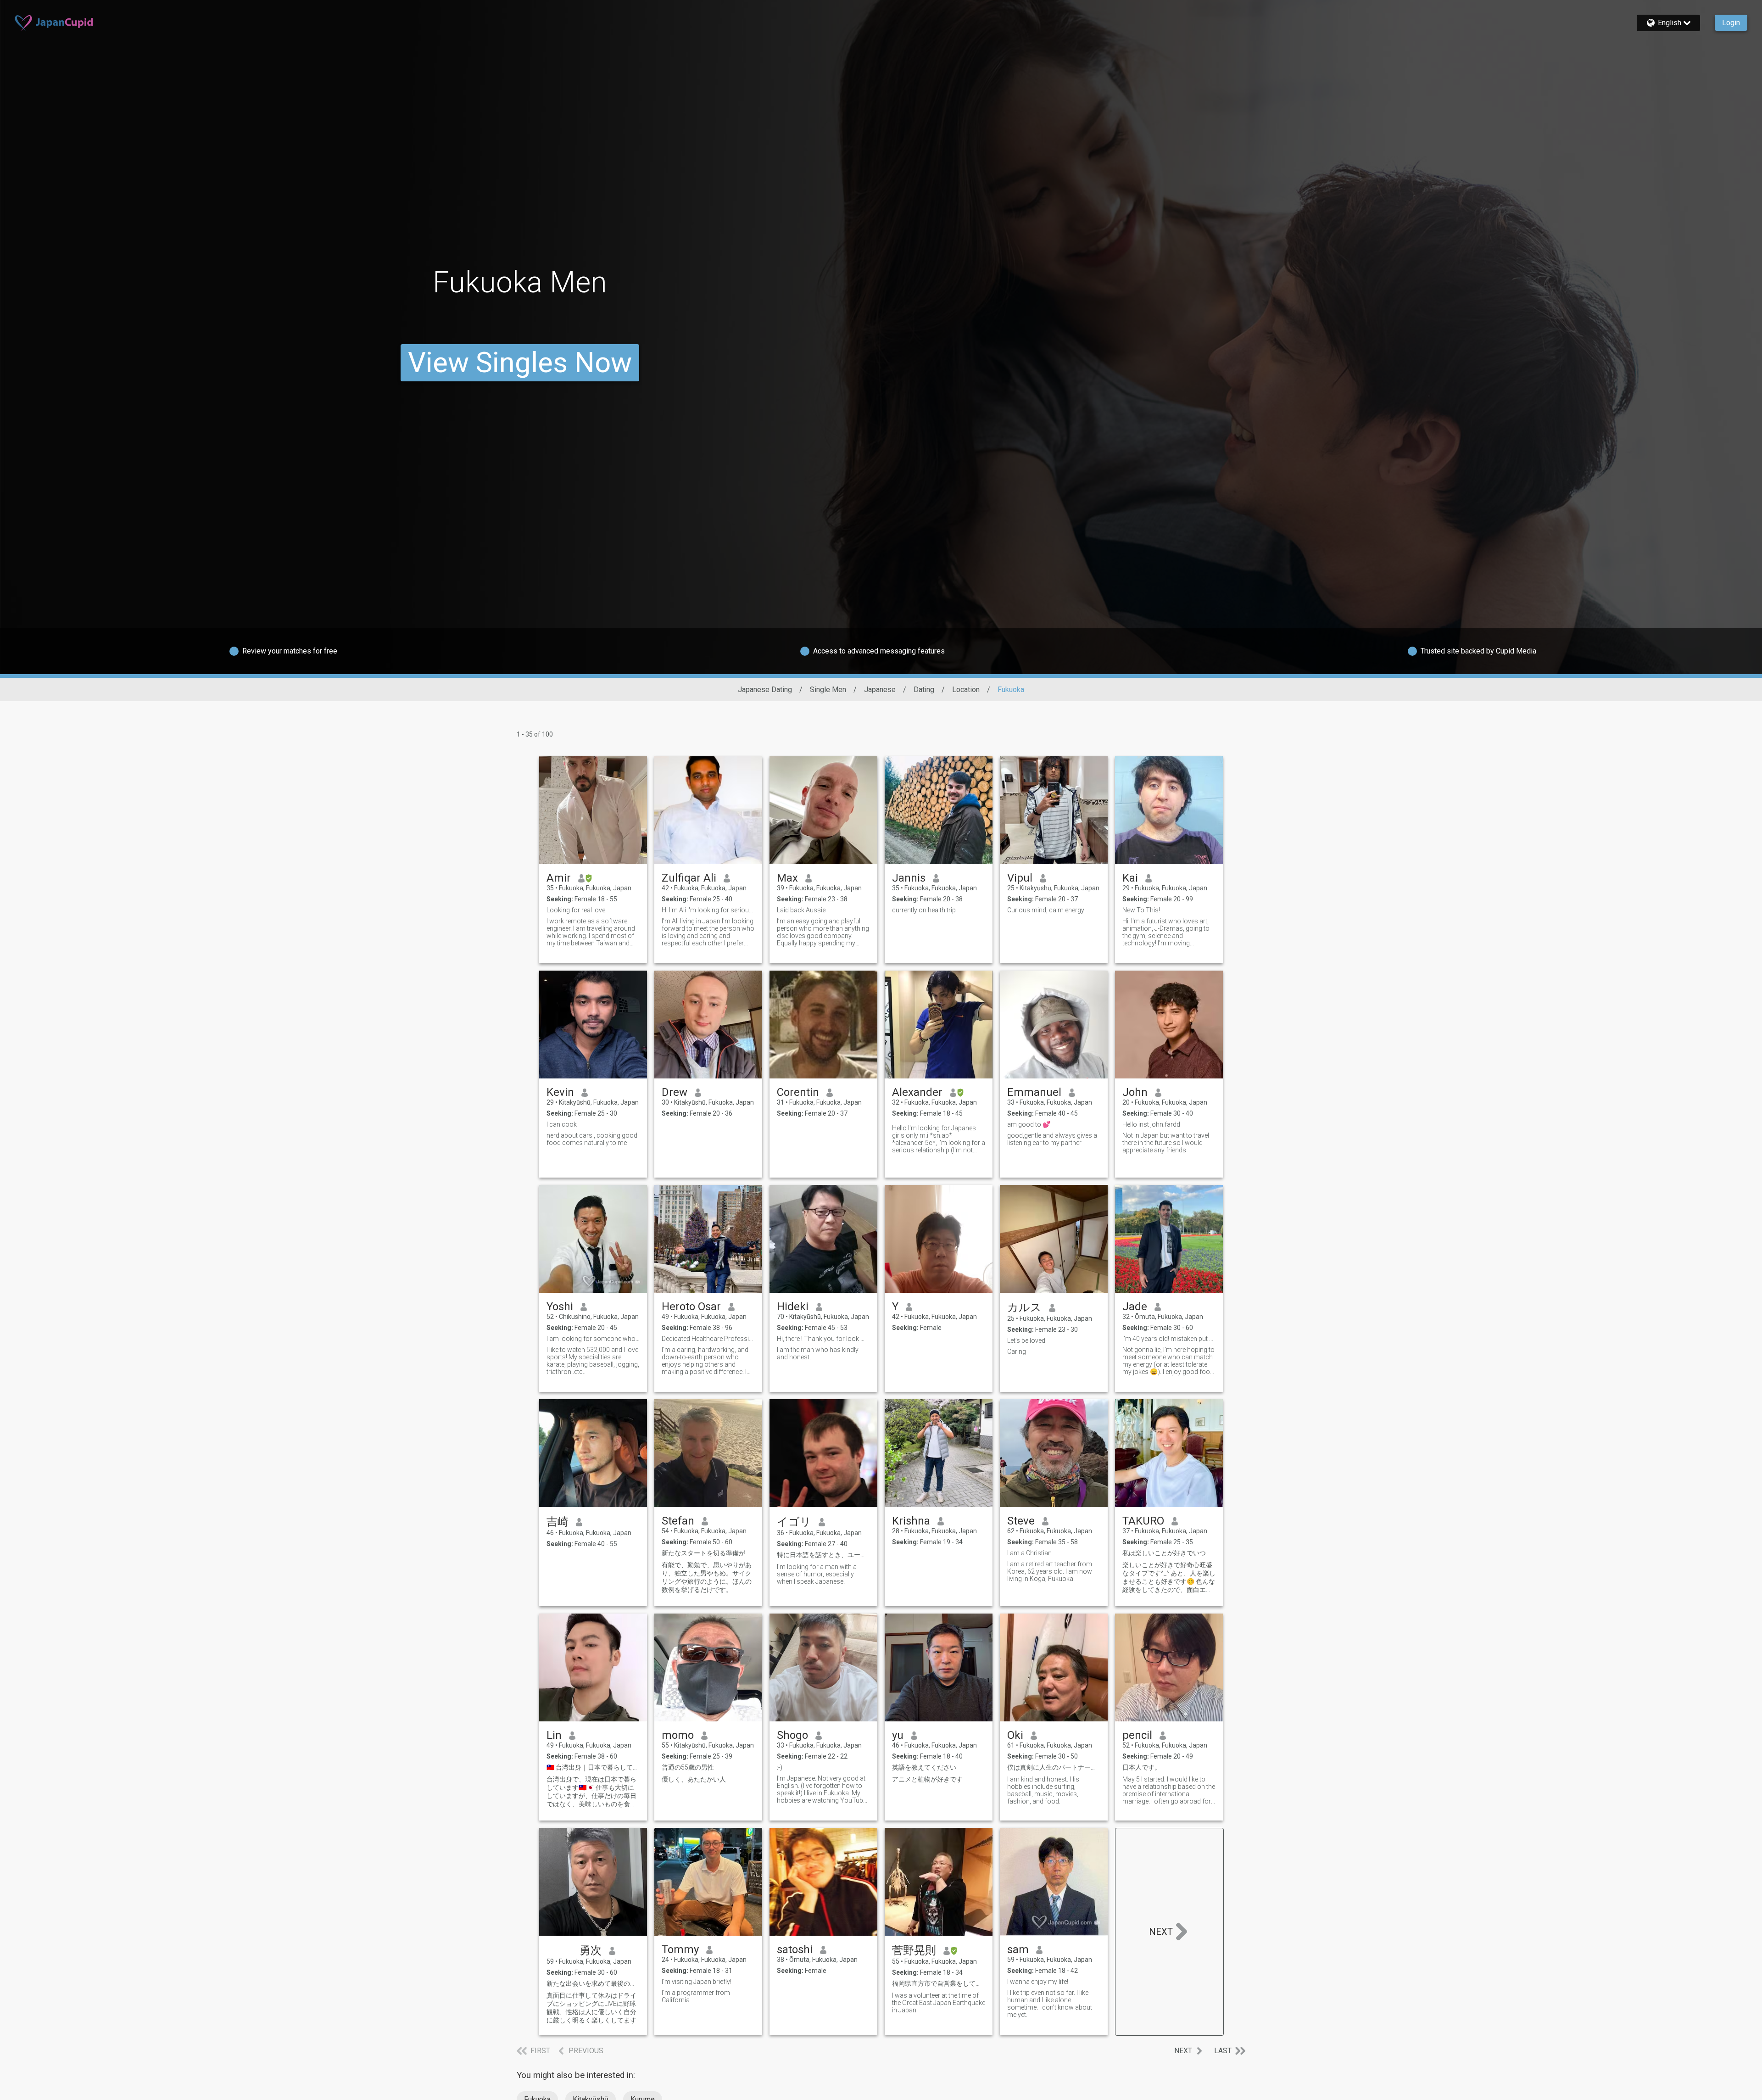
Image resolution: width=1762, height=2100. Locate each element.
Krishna (911, 1521)
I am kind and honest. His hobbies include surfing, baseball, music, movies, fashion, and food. (1043, 1790)
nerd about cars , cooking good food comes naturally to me (592, 1139)
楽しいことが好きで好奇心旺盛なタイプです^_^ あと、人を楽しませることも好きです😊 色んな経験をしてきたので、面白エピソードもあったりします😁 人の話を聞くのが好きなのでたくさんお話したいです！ (1169, 1578)
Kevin (560, 1092)
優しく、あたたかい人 (694, 1779)
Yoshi (560, 1307)
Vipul (1020, 878)
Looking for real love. (577, 910)
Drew (675, 1092)
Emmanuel (1034, 1092)
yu (898, 1735)
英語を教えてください (924, 1767)
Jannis (909, 878)
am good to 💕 (1029, 1124)
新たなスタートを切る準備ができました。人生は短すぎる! (708, 1553)
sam (1018, 1949)
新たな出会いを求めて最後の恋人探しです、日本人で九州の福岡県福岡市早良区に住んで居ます (593, 1983)
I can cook (562, 1124)
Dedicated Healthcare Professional (708, 1339)
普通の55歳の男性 (688, 1767)
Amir (559, 878)
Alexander (917, 1092)
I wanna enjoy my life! (1038, 1982)
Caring (1017, 1352)
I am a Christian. (1030, 1553)
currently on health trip (924, 910)
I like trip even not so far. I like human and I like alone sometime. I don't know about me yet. (1050, 2004)
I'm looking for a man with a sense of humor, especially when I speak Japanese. (817, 1574)
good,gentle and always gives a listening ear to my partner (1052, 1139)
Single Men (828, 690)
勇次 (574, 1950)
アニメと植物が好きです (927, 1779)
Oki (1015, 1735)
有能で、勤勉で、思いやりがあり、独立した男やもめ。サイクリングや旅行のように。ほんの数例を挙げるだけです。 (707, 1577)
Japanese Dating (765, 690)
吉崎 (558, 1522)
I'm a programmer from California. (696, 1996)
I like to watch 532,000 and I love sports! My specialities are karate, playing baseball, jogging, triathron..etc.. (593, 1361)
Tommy (680, 1949)
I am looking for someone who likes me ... (593, 1339)
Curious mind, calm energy (1046, 910)
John (1135, 1092)
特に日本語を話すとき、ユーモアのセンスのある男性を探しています (823, 1555)
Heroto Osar (691, 1307)
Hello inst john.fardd (1151, 1124)
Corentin (798, 1092)
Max (787, 878)
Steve (1021, 1521)
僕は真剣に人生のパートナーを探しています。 (1054, 1767)
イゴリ (794, 1522)
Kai (1130, 878)
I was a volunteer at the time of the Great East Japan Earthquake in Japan (939, 2003)
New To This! (1141, 910)
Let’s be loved (1026, 1340)
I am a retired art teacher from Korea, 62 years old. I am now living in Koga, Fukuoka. (1050, 1571)
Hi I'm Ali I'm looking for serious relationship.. (708, 910)
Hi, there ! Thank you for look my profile (823, 1339)
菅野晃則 (914, 1950)
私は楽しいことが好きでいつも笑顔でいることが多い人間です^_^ (1169, 1553)
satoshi (795, 1949)
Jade (1135, 1307)
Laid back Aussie (801, 910)
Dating (924, 690)
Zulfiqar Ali (689, 878)
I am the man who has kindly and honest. (818, 1353)
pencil (1137, 1735)
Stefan (678, 1521)
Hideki (793, 1307)
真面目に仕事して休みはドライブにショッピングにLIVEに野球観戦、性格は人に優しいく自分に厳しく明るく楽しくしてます (591, 2008)
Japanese (880, 690)
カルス (1024, 1307)
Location (966, 690)
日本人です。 (1142, 1767)
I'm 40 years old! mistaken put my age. (1169, 1339)
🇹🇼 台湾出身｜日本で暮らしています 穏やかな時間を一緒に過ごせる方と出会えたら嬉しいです (593, 1767)
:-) (780, 1767)
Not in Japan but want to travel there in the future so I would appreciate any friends (1166, 1143)
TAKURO (1143, 1521)
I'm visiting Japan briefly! (697, 1982)
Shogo (792, 1735)
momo (678, 1735)
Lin (554, 1735)
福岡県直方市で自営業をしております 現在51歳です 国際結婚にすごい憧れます (939, 1983)
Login (1731, 23)
